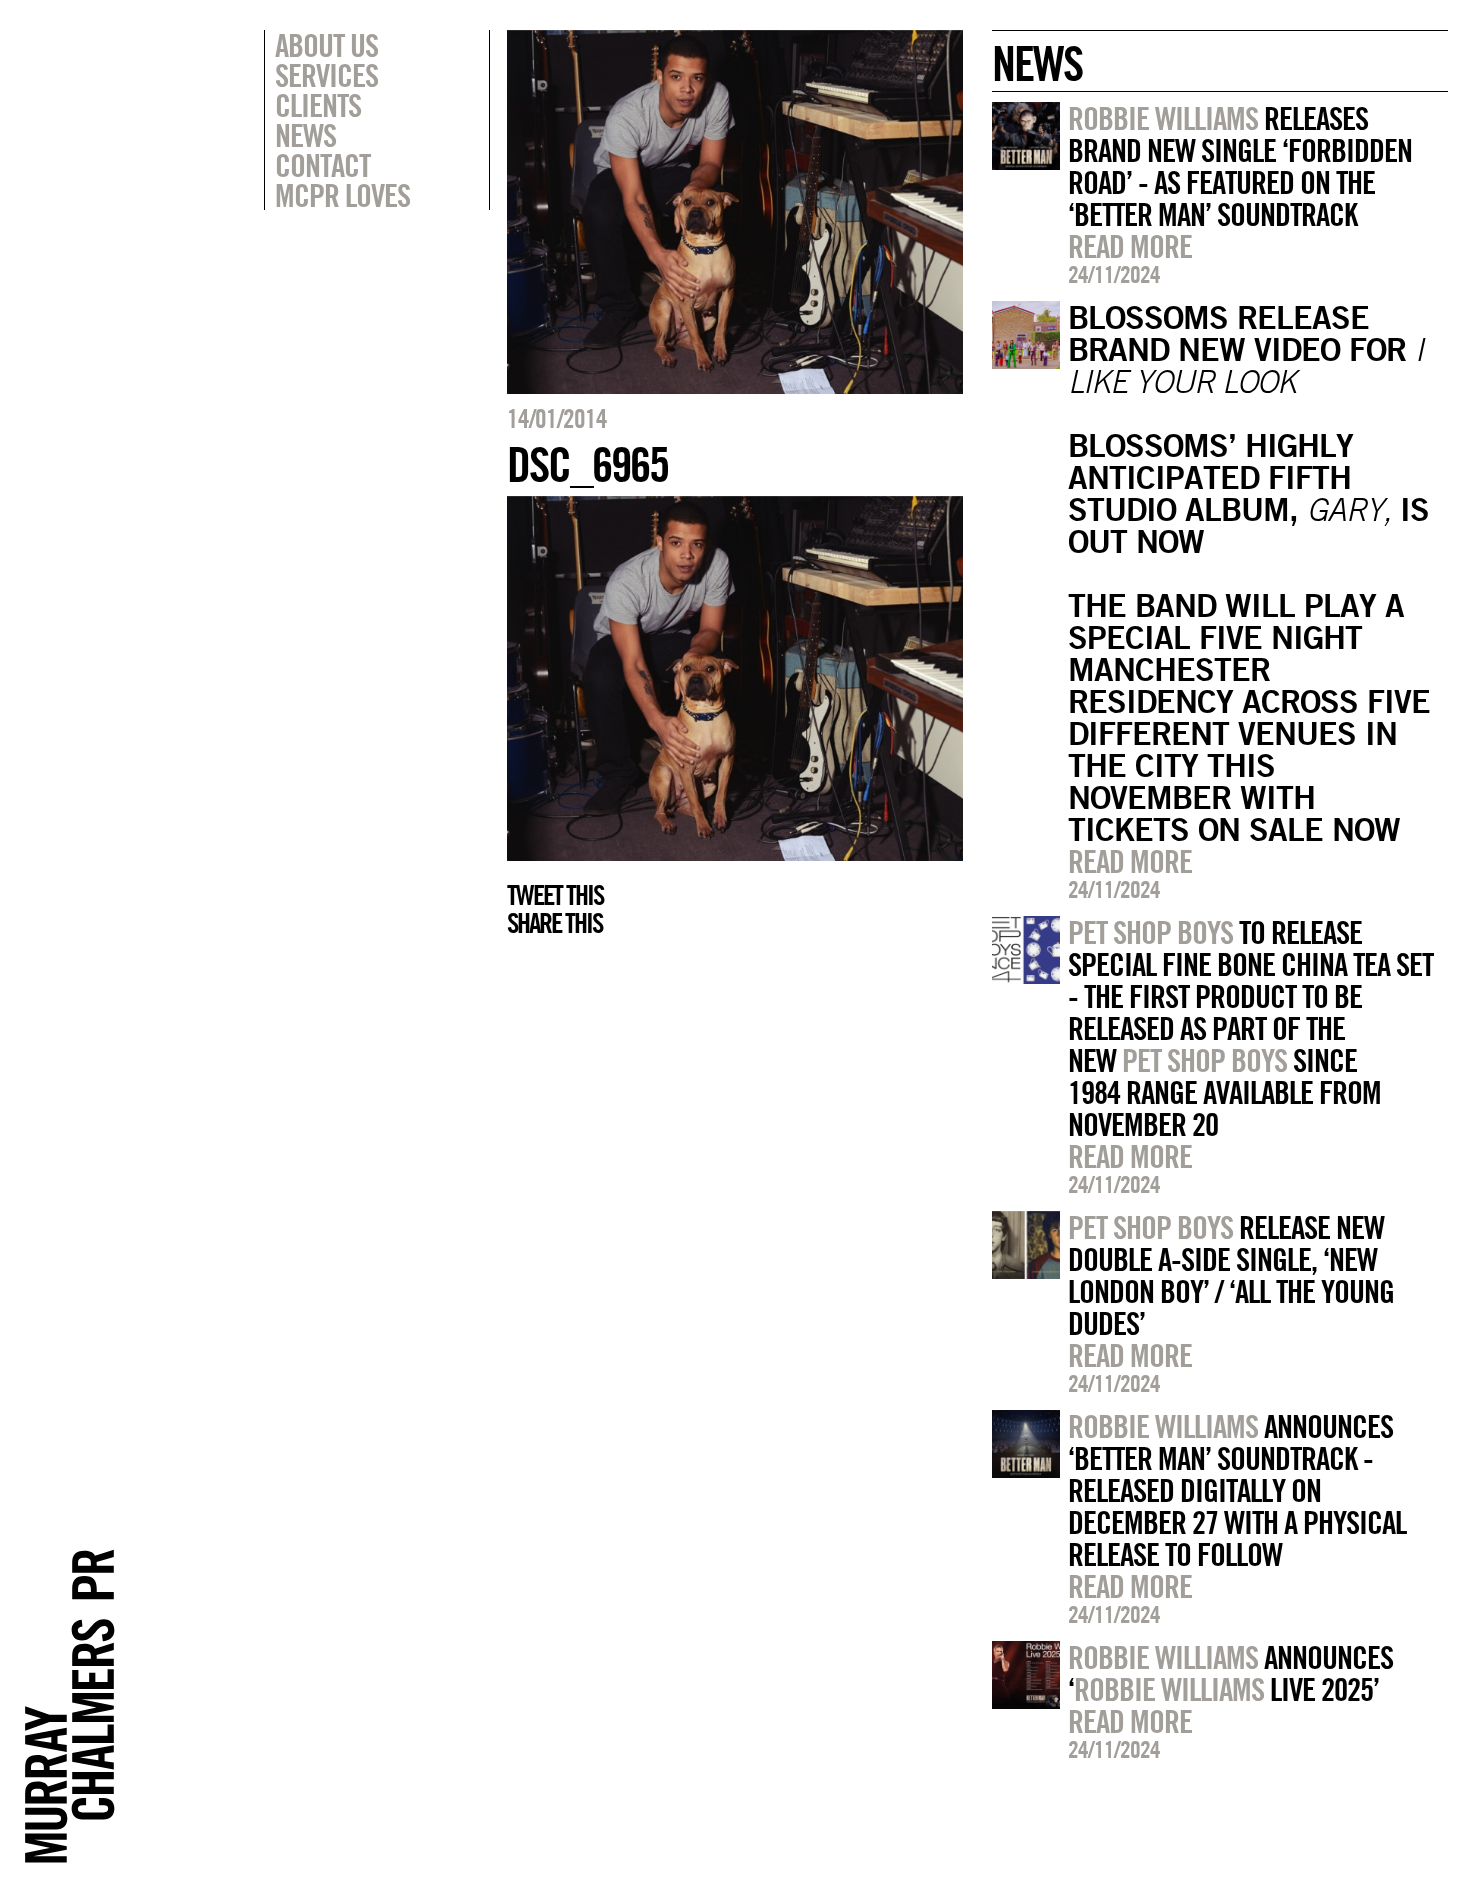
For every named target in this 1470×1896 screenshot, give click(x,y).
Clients (318, 105)
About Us (326, 45)
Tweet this (555, 895)
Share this (554, 923)
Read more (1130, 246)
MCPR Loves (342, 195)
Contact (322, 165)
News (305, 135)
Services (326, 75)
